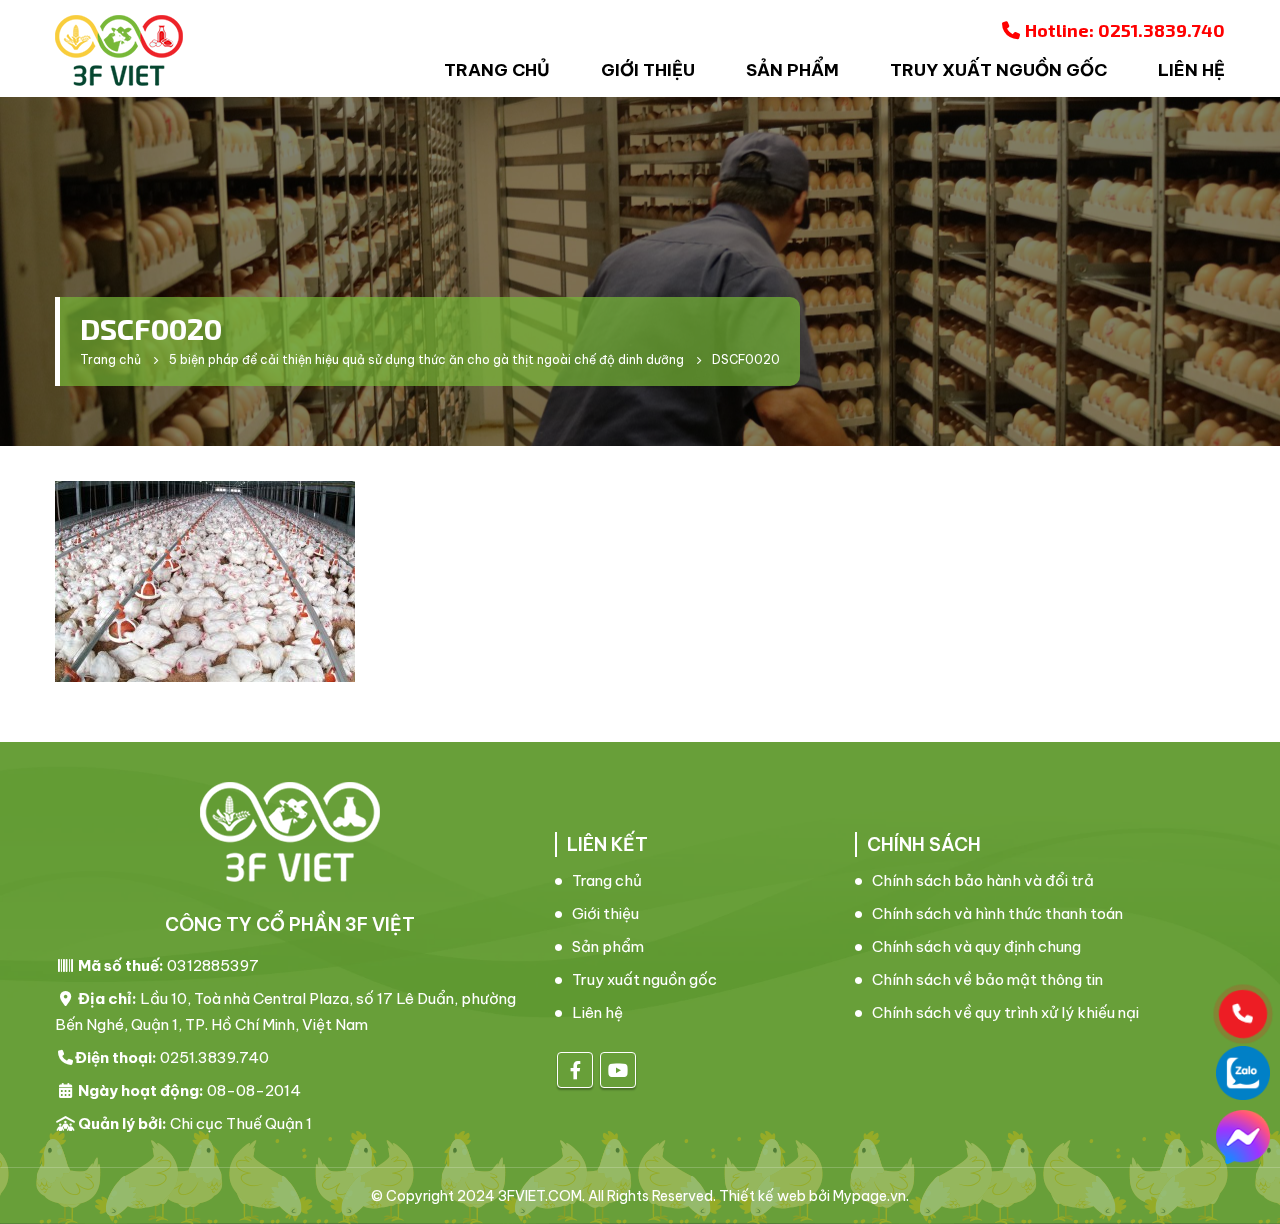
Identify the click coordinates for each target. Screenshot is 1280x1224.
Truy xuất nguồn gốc (998, 70)
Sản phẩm (792, 70)
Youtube (618, 1070)
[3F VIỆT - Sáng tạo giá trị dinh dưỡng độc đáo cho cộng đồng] (119, 50)
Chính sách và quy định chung (976, 946)
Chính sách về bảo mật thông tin (987, 979)
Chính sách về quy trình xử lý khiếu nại (1005, 1012)
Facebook (575, 1070)
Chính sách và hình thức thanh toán (997, 913)
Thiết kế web (762, 1196)
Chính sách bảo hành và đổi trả (983, 880)
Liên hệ (1191, 70)
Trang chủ (497, 70)
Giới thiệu (648, 70)
